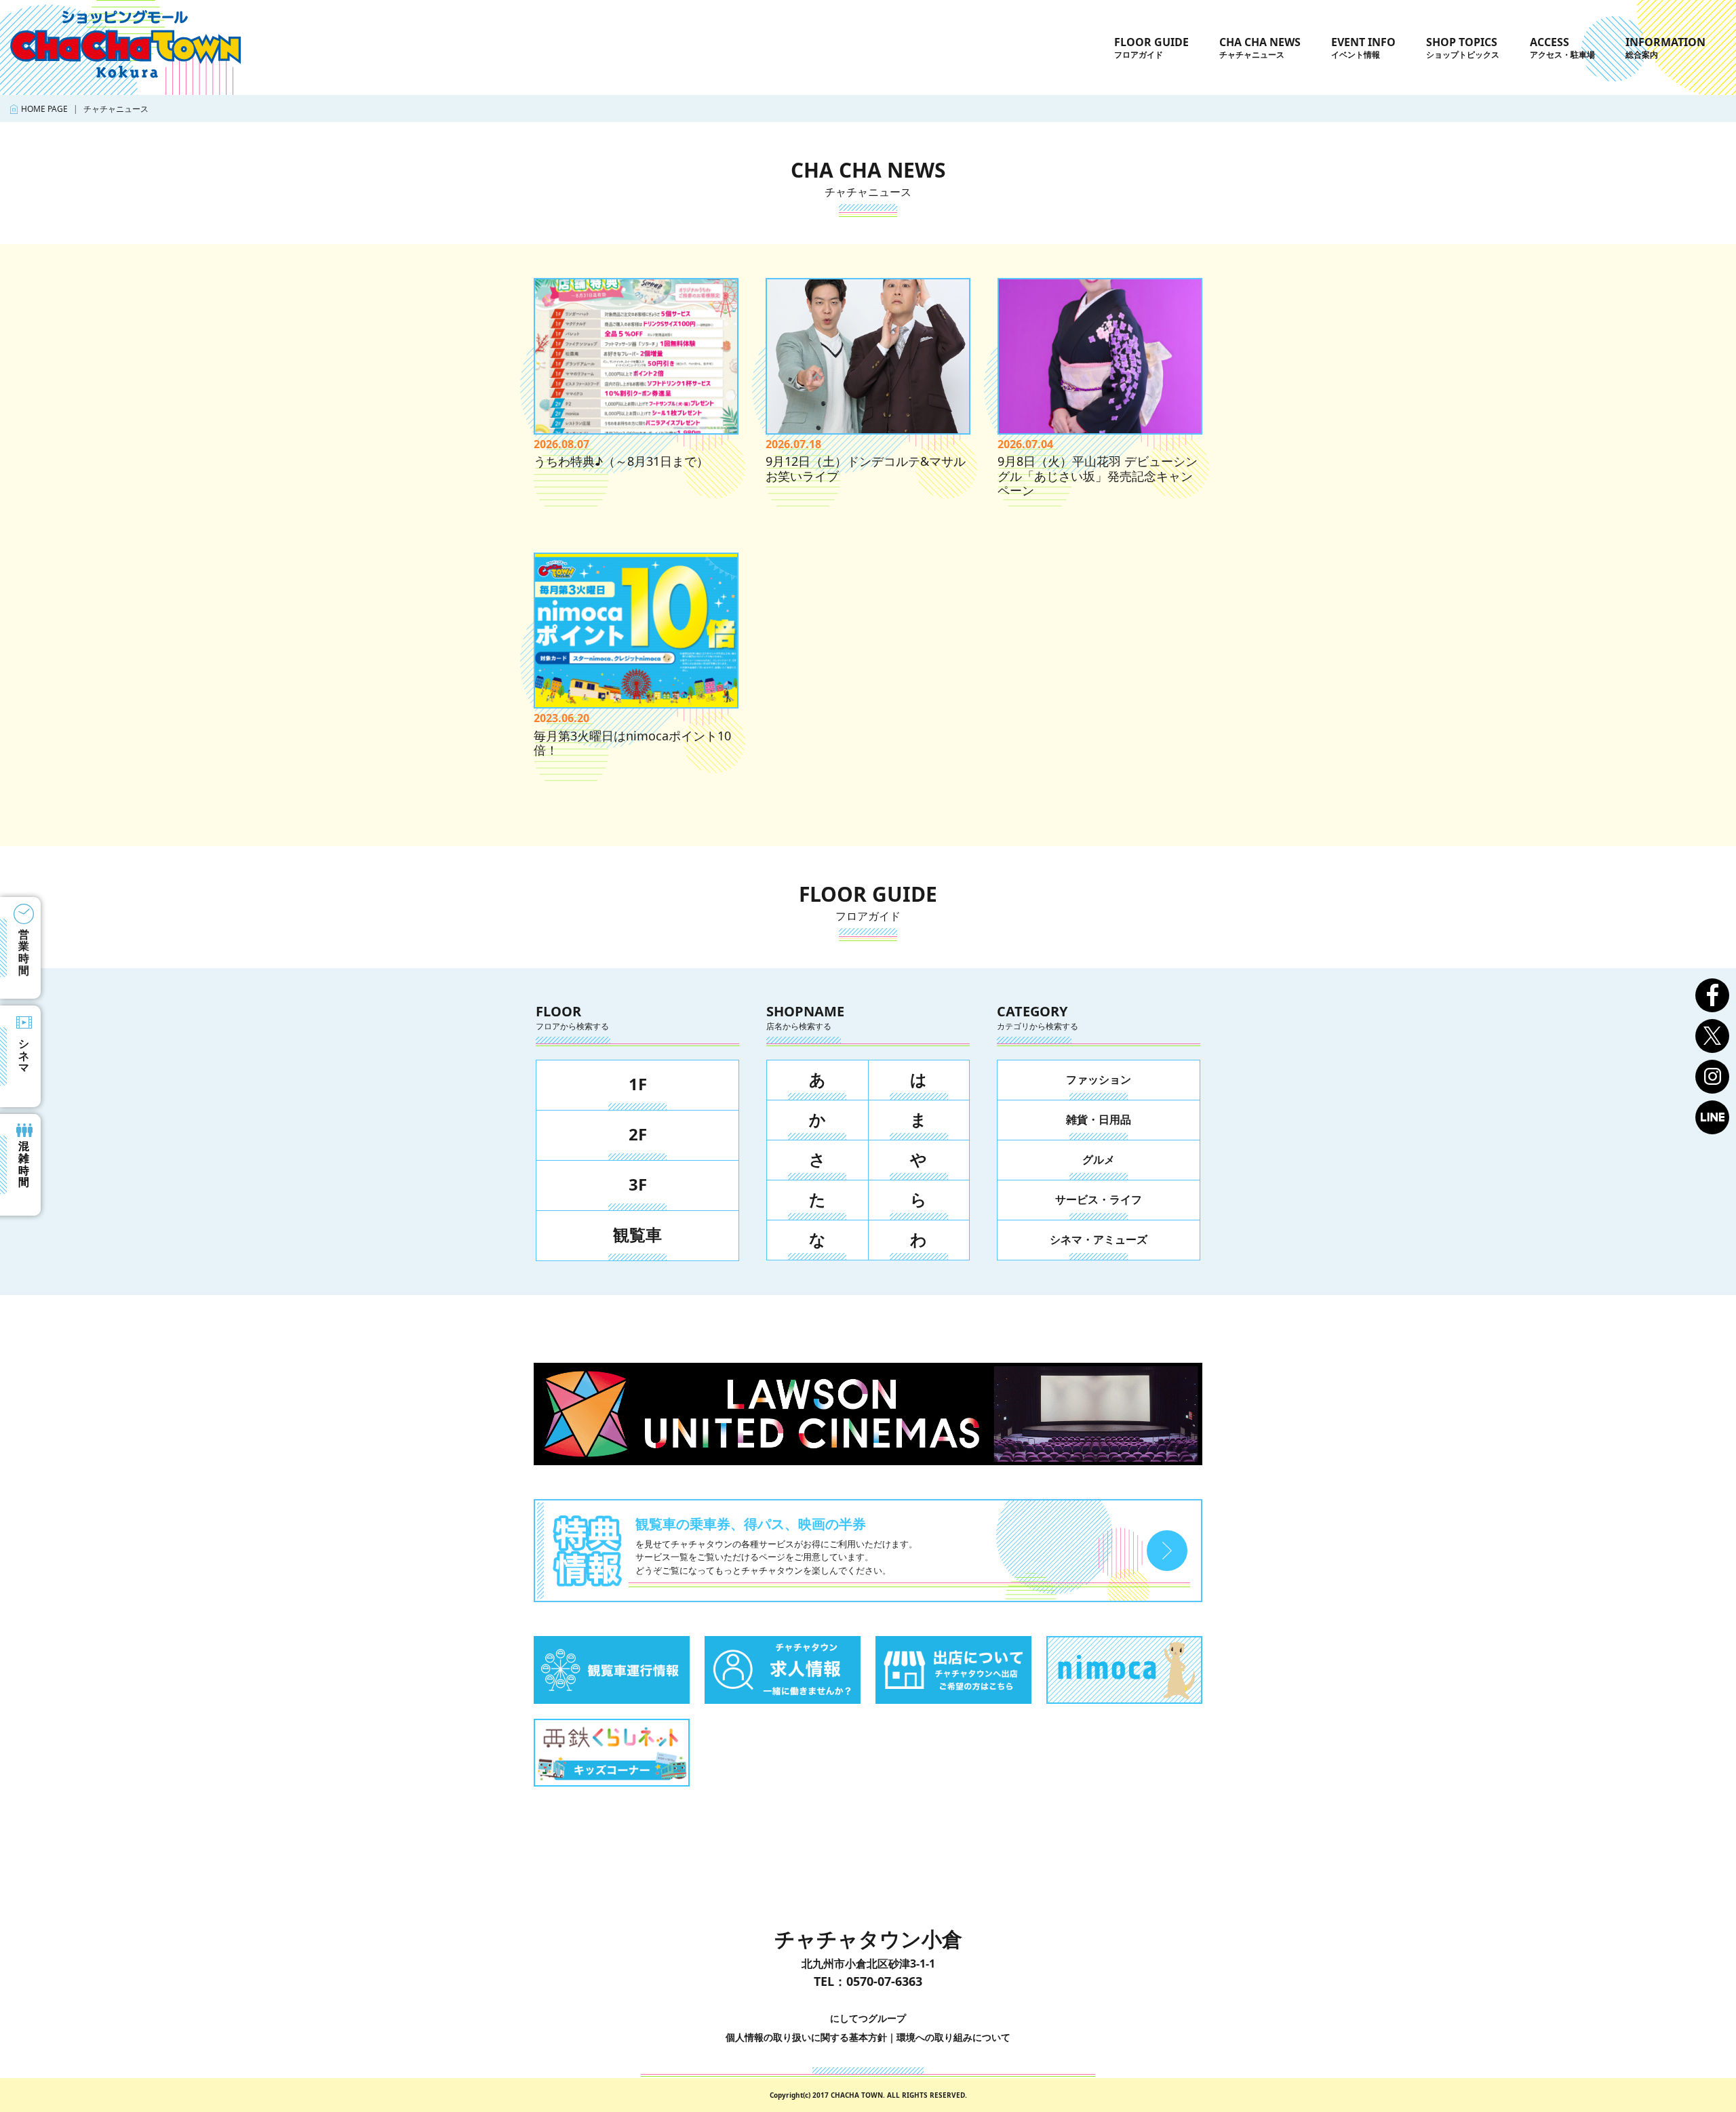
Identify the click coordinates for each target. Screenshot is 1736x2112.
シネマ (24, 1055)
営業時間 (24, 952)
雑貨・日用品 (1099, 1119)
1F (638, 1084)
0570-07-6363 (884, 1981)
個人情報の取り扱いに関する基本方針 (806, 2037)
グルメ (1099, 1159)
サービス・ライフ (1099, 1199)
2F (638, 1134)
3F (638, 1184)
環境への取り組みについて (953, 2037)
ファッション (1099, 1079)
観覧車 (637, 1234)
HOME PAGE (44, 109)
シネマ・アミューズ (1099, 1239)
